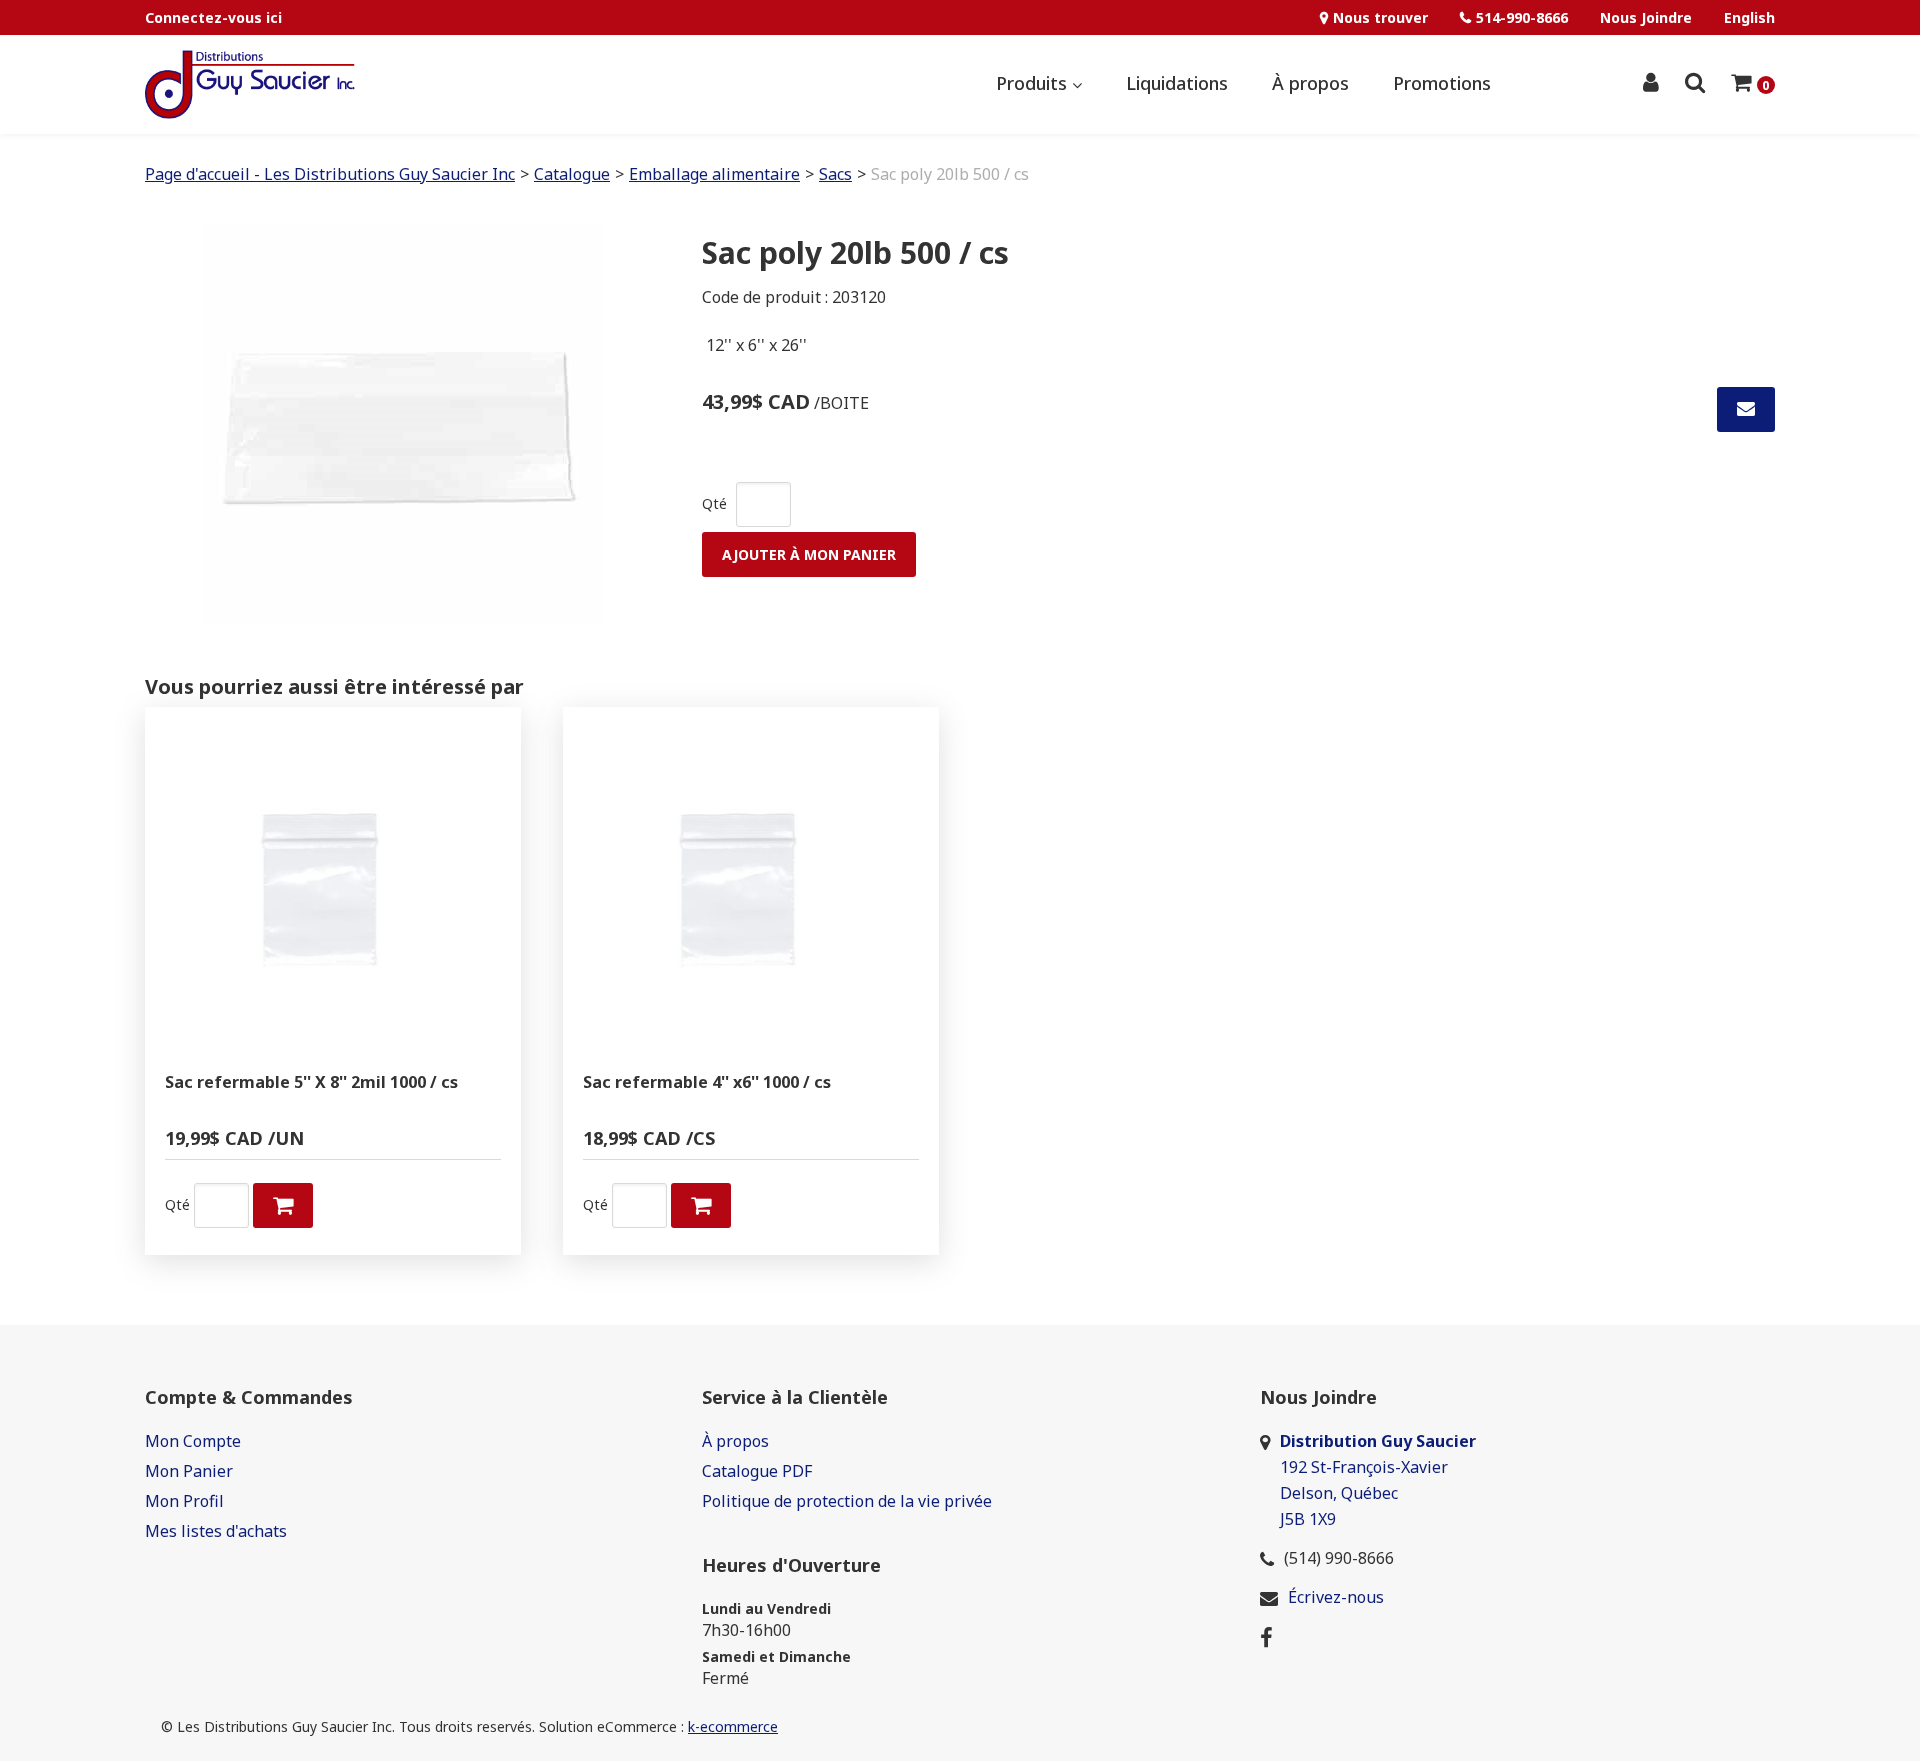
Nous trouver (1380, 17)
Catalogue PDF (757, 1471)
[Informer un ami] (1746, 409)
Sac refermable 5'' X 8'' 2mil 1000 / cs (311, 1083)
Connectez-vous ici (213, 17)
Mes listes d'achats (216, 1531)
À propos (1310, 83)
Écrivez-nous (1336, 1597)
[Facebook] (1266, 1636)
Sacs (835, 174)
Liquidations (1177, 83)
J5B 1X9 (1310, 1519)
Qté (714, 503)
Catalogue (572, 174)
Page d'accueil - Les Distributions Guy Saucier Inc (330, 174)
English (1749, 17)
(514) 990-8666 (1339, 1558)
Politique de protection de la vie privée (847, 1501)
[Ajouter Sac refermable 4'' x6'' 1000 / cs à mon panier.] (701, 1205)
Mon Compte (193, 1441)
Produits (1034, 83)
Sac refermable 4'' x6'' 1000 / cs (707, 1083)
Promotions (1442, 83)
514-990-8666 (1522, 17)
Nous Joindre (1646, 17)
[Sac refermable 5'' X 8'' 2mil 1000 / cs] (333, 895)
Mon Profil (184, 1501)
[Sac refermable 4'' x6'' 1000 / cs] (751, 895)
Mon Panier (189, 1471)
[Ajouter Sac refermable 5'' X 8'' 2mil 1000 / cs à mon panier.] (283, 1205)
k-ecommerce (733, 1726)
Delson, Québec (1339, 1493)
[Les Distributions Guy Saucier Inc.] (250, 84)
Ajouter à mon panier (809, 554)
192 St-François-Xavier (1364, 1467)
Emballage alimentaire (714, 174)
